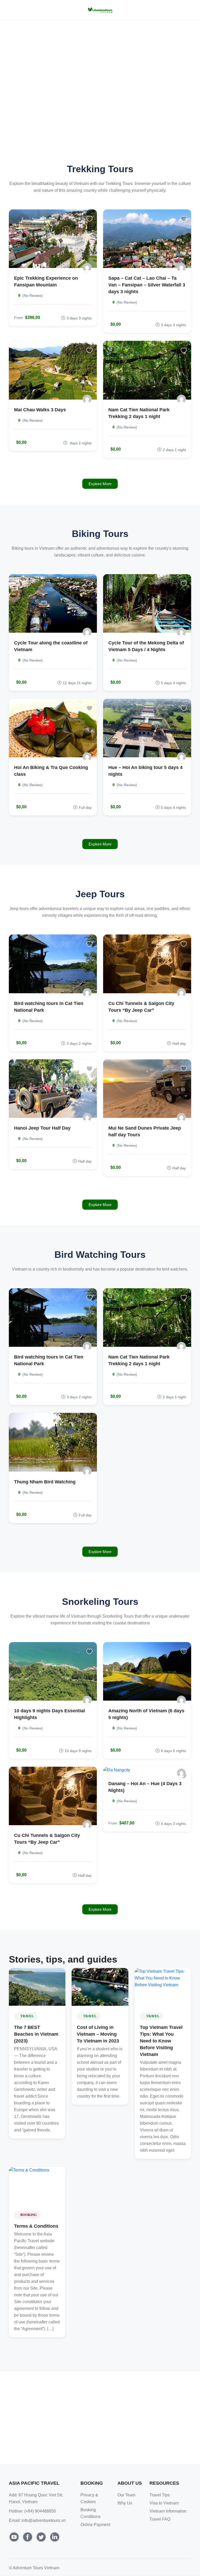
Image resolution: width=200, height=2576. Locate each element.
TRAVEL (27, 2016)
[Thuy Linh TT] (181, 632)
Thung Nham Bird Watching (45, 1482)
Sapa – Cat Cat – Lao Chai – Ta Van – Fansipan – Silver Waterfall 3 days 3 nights (147, 285)
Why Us (125, 2503)
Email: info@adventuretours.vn (37, 2520)
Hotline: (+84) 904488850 (32, 2511)
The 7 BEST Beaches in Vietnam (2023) (36, 2034)
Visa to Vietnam (164, 2503)
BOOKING (29, 2215)
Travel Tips (160, 2495)
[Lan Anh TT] (87, 757)
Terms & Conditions (36, 2226)
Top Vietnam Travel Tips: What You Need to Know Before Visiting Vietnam (161, 2041)
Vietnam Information (168, 2511)
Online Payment (95, 2525)
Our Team (126, 2495)
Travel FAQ (160, 2519)
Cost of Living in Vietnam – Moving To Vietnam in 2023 (98, 2034)
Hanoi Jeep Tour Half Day (42, 1128)
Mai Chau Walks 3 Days (40, 410)
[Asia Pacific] (87, 268)
